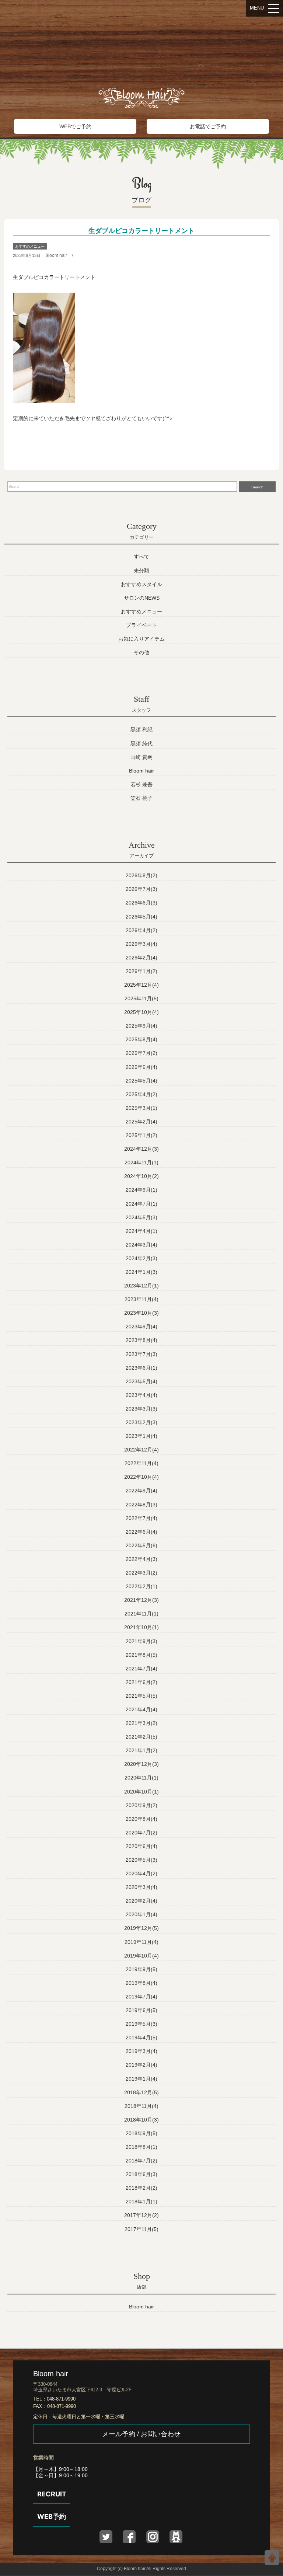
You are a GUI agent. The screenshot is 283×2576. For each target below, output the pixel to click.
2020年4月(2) (141, 1873)
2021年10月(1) (141, 1627)
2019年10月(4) (141, 1956)
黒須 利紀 (141, 729)
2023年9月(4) (141, 1327)
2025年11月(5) (141, 998)
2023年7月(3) (141, 1354)
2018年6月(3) (141, 2174)
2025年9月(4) (141, 1026)
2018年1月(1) (141, 2202)
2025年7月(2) (141, 1053)
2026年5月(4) (141, 917)
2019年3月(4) (141, 2051)
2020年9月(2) (141, 1805)
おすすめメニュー (30, 246)
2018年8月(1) (141, 2147)
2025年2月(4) (141, 1122)
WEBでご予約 (75, 126)
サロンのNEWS (142, 598)
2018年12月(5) (141, 2092)
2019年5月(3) (141, 2024)
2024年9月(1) (141, 1190)
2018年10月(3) (141, 2120)
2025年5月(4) (141, 1081)
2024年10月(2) (141, 1176)
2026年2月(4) (141, 958)
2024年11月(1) (141, 1162)
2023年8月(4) (141, 1340)
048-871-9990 (61, 2399)
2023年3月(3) (141, 1409)
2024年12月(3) (141, 1149)
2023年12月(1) (141, 1286)
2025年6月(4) (141, 1067)
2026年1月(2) (141, 971)
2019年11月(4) (141, 1942)
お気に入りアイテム (141, 639)
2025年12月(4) (141, 985)
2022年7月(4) (141, 1518)
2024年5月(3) (141, 1217)
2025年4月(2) (141, 1094)
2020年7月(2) (141, 1833)
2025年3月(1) (141, 1108)
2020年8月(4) (141, 1819)
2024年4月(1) (141, 1231)
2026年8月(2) (141, 875)
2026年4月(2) (141, 930)
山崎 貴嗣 (141, 757)
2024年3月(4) (141, 1245)
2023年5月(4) (141, 1381)
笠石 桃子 (141, 798)
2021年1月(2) (141, 1750)
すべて (141, 557)
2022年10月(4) (141, 1477)
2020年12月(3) (141, 1764)
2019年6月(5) (141, 2010)
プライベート (141, 625)
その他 (141, 652)
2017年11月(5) (141, 2229)
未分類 (141, 571)
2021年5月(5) (141, 1696)
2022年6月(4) (141, 1532)
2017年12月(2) (141, 2215)
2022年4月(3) (141, 1559)
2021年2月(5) (141, 1737)
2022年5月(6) (141, 1545)
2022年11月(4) (141, 1463)
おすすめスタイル (141, 584)
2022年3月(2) (141, 1573)
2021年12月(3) (141, 1600)
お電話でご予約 (208, 126)
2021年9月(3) (141, 1641)
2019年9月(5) (141, 1969)
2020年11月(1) (141, 1778)
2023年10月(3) (141, 1313)
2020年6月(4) (141, 1846)
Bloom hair (56, 255)
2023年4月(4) (141, 1395)
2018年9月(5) (141, 2133)
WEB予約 (52, 2516)
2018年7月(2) (141, 2161)
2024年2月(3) (141, 1258)
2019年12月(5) (141, 1928)
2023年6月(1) (141, 1368)
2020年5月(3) (141, 1860)
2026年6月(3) (141, 903)
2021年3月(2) (141, 1723)
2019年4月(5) (141, 2038)
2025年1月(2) (141, 1135)
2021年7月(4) (141, 1669)
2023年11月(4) (141, 1299)
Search (257, 487)
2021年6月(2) (141, 1682)
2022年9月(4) (141, 1491)
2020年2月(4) (141, 1901)
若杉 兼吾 (141, 784)
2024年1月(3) (141, 1272)
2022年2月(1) (141, 1586)
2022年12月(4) (141, 1450)
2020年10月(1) (141, 1792)
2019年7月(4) (141, 1997)
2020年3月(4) (141, 1887)
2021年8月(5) (141, 1655)
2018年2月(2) (141, 2188)
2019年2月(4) (141, 2065)
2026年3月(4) (141, 944)
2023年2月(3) (141, 1422)
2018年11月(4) (141, 2106)
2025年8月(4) (141, 1039)
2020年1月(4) (141, 1914)
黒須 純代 (141, 743)
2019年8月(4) (141, 1983)
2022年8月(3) (141, 1505)
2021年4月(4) (141, 1709)
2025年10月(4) (141, 1012)
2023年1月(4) (141, 1436)
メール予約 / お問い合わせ (141, 2434)
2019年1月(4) (141, 2079)
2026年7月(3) (141, 889)
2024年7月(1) (141, 1204)
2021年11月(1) (141, 1614)
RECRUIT (52, 2494)
